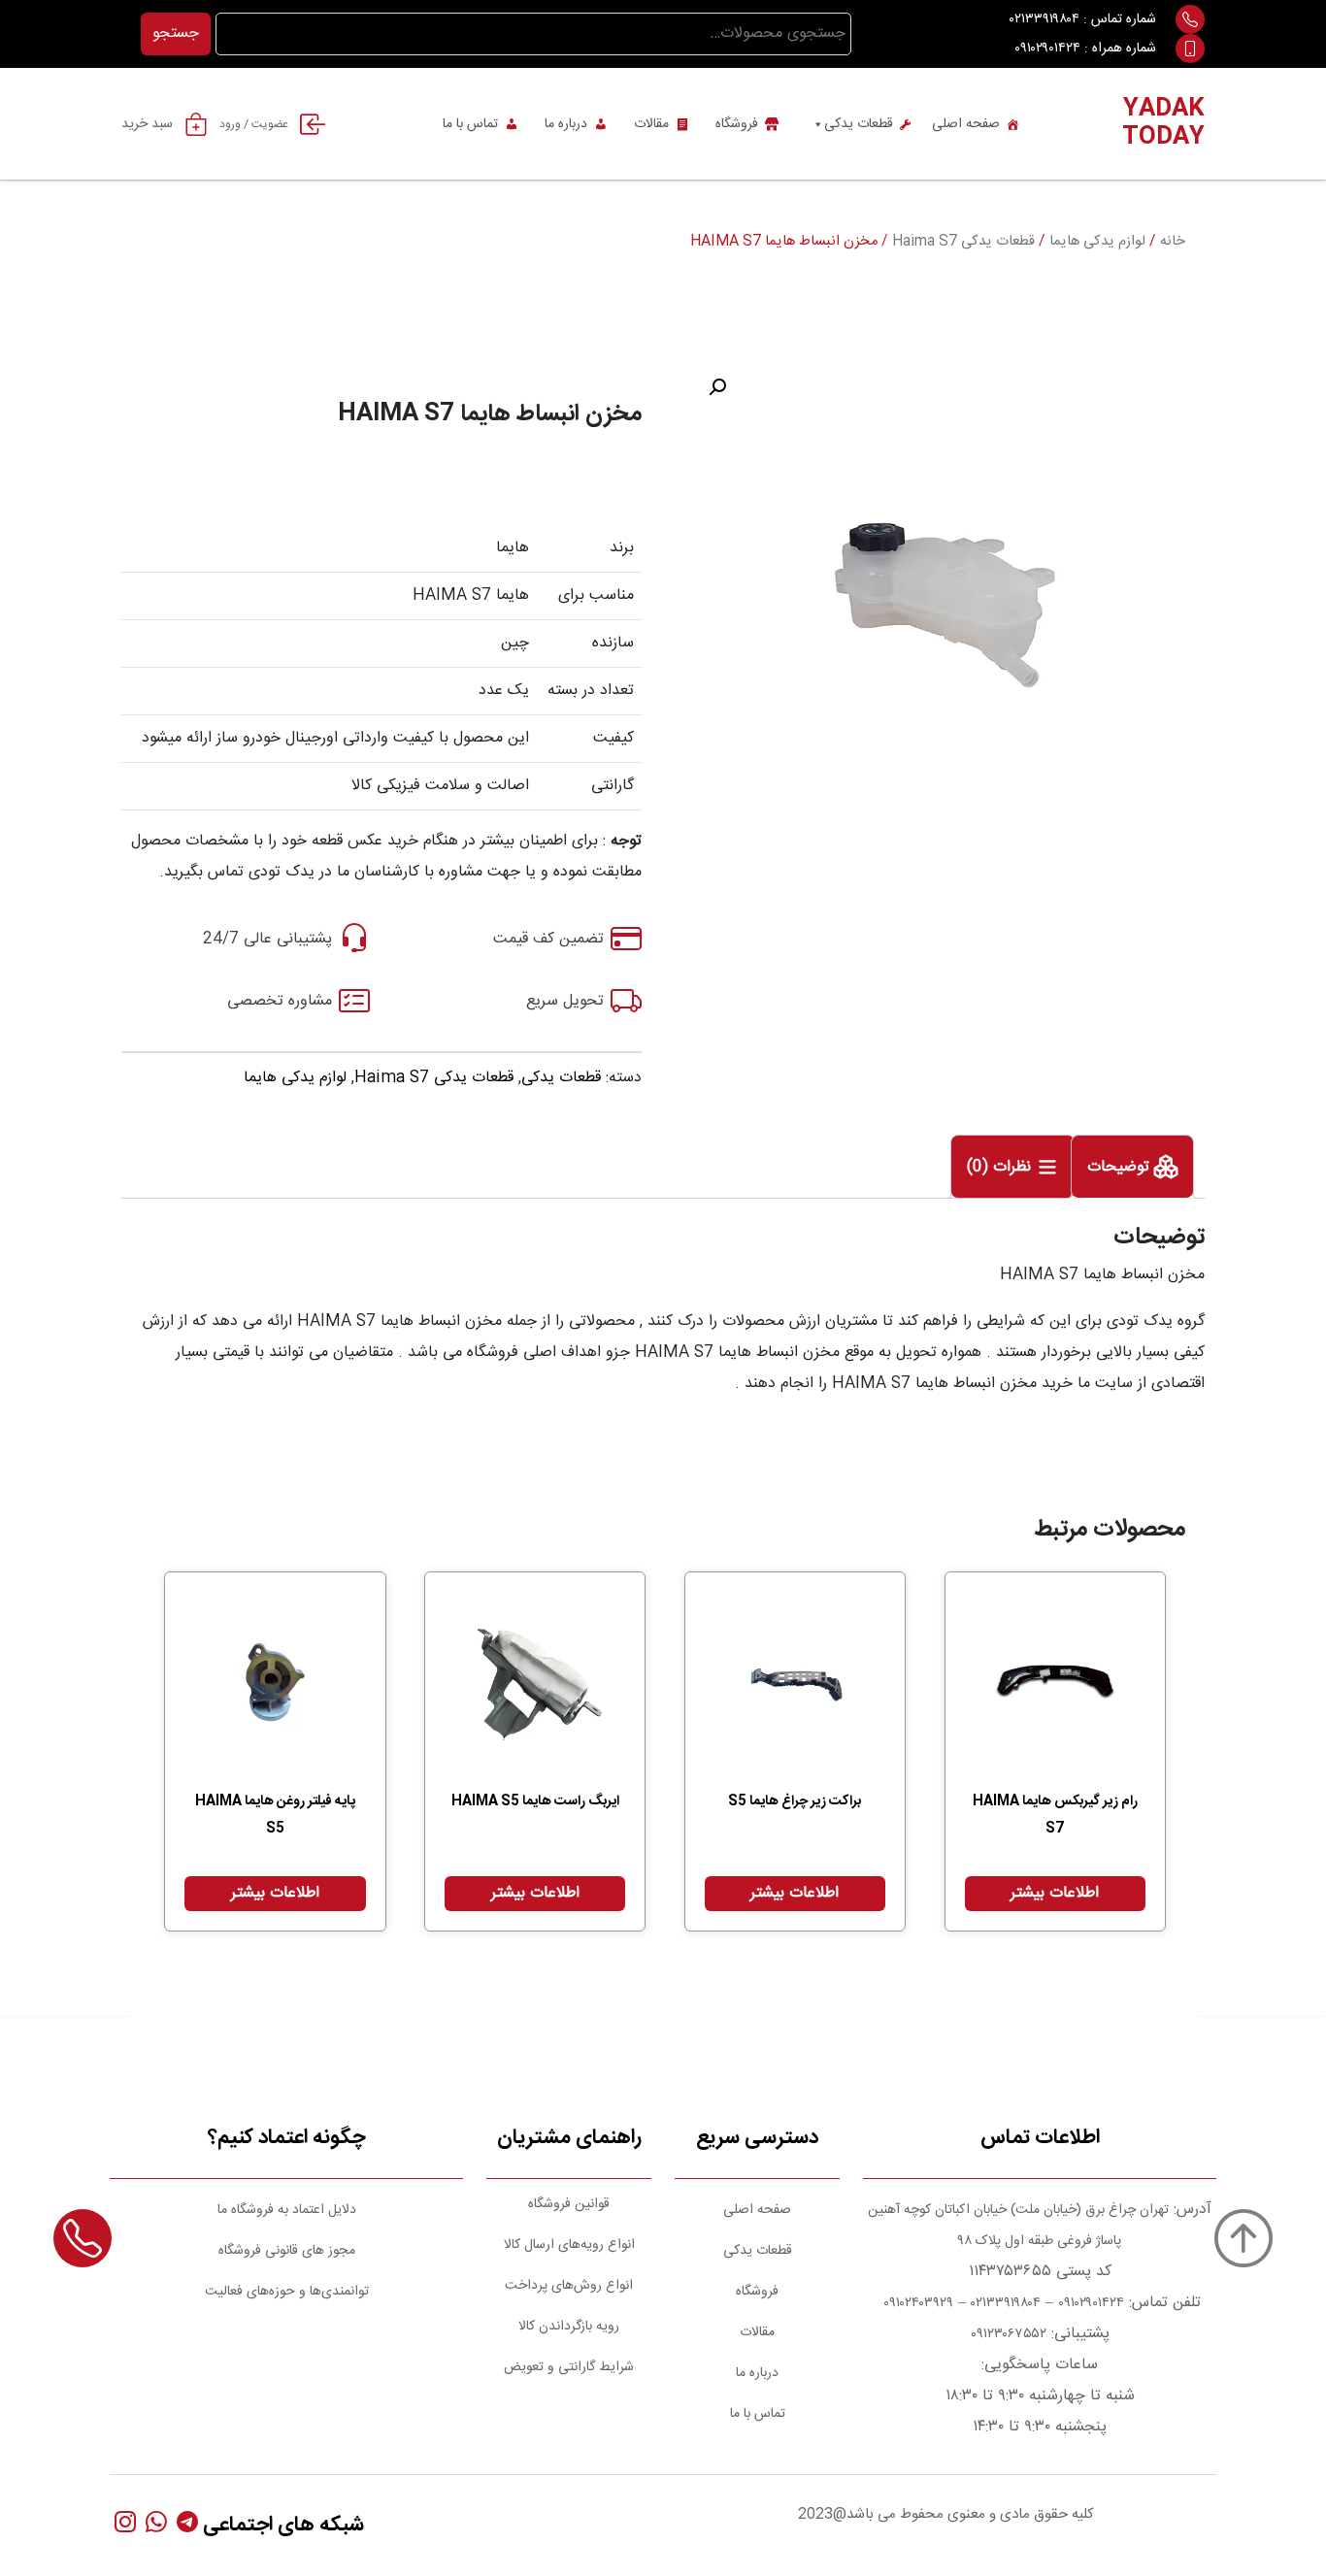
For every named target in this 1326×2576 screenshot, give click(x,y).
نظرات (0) (1001, 1168)
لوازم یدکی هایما (1097, 242)
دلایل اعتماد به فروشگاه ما (287, 2210)
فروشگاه (737, 124)
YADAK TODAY (1163, 124)
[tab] (1132, 1167)
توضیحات (1121, 1168)
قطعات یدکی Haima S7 (963, 242)
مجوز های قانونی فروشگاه (287, 2251)
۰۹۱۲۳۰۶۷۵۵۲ (1009, 2334)
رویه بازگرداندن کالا (569, 2327)
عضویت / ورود (254, 124)
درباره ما (566, 124)
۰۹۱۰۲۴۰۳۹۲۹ (916, 2303)
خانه (1173, 242)
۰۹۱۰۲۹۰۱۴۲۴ (1047, 49)
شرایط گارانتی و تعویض (569, 2367)
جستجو (176, 33)
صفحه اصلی (966, 124)
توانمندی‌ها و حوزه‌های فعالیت (287, 2292)
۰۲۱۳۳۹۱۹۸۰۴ (1044, 19)
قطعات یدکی (859, 124)
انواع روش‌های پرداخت (569, 2286)
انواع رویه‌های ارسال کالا (569, 2245)
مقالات (651, 124)
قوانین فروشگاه (569, 2204)
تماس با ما (470, 124)
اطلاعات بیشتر (1055, 1893)
